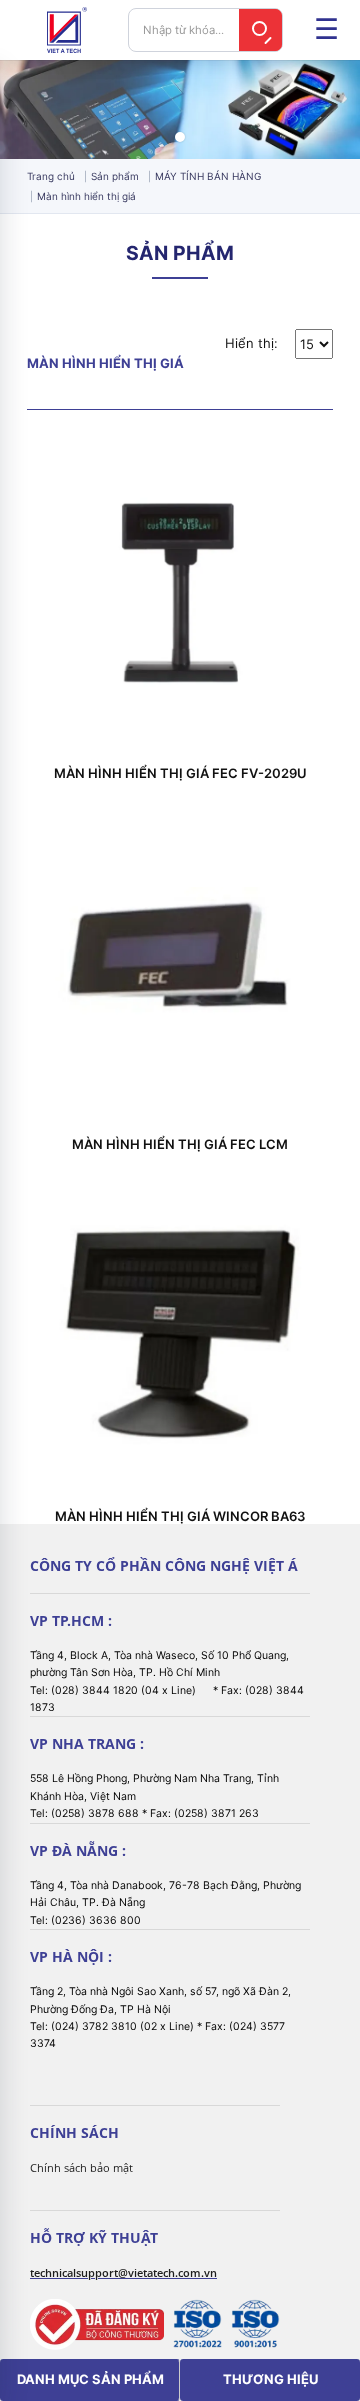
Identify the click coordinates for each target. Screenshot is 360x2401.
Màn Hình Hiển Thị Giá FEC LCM (180, 1144)
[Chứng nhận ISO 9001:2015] (255, 2324)
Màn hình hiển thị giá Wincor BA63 (180, 1516)
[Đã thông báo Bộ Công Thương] (97, 2324)
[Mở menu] (326, 30)
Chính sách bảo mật (81, 2167)
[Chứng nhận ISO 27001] (197, 2324)
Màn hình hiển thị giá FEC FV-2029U (180, 773)
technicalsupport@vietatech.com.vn (123, 2272)
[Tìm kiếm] (261, 30)
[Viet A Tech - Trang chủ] (67, 30)
